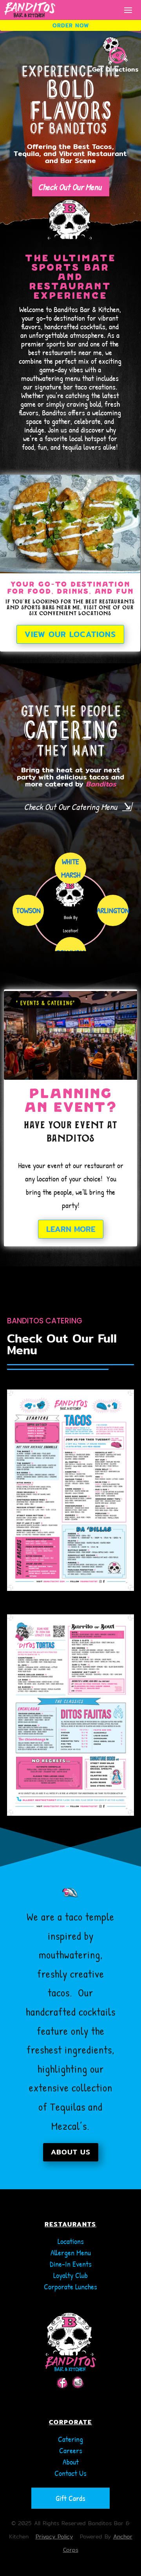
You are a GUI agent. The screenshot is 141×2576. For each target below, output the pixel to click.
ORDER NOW (71, 25)
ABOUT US (71, 2152)
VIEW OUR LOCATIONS (70, 634)
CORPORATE (70, 2422)
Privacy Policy (54, 2537)
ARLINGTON (113, 910)
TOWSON (28, 910)
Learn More (71, 1229)
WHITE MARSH (71, 868)
